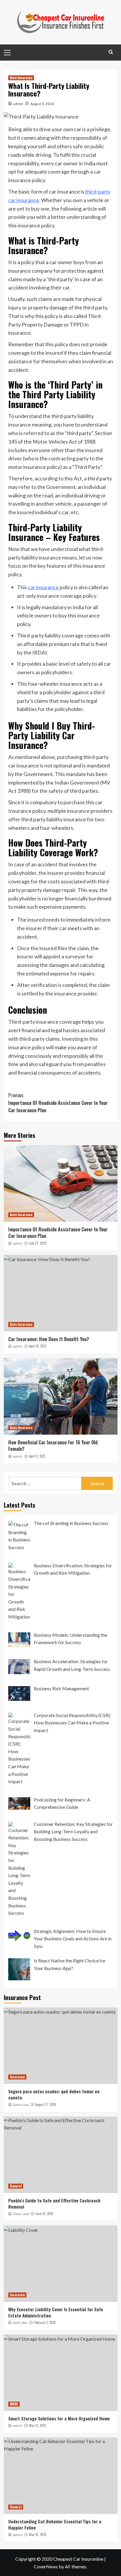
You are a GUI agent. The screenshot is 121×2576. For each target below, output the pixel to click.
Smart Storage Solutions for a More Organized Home (59, 2418)
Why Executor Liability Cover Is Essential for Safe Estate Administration (56, 2312)
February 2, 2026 (45, 2322)
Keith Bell (20, 2323)
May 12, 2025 (37, 2425)
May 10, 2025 (38, 2535)
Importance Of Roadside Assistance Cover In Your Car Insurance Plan (58, 1103)
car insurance (43, 587)
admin (18, 104)
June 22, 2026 (44, 2214)
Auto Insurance (21, 78)
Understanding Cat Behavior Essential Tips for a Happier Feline (55, 2524)
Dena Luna (21, 2105)
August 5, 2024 (42, 104)
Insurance (17, 2077)
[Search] (111, 52)
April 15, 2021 (38, 1346)
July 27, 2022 (38, 1243)
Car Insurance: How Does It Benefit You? (49, 1339)
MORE (14, 2404)
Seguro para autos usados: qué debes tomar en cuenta (54, 2094)
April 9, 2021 (37, 1456)
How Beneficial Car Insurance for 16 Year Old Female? (53, 1446)
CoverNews (46, 2566)
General (16, 2186)
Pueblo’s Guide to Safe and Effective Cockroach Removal (54, 2203)
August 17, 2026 (46, 2104)
